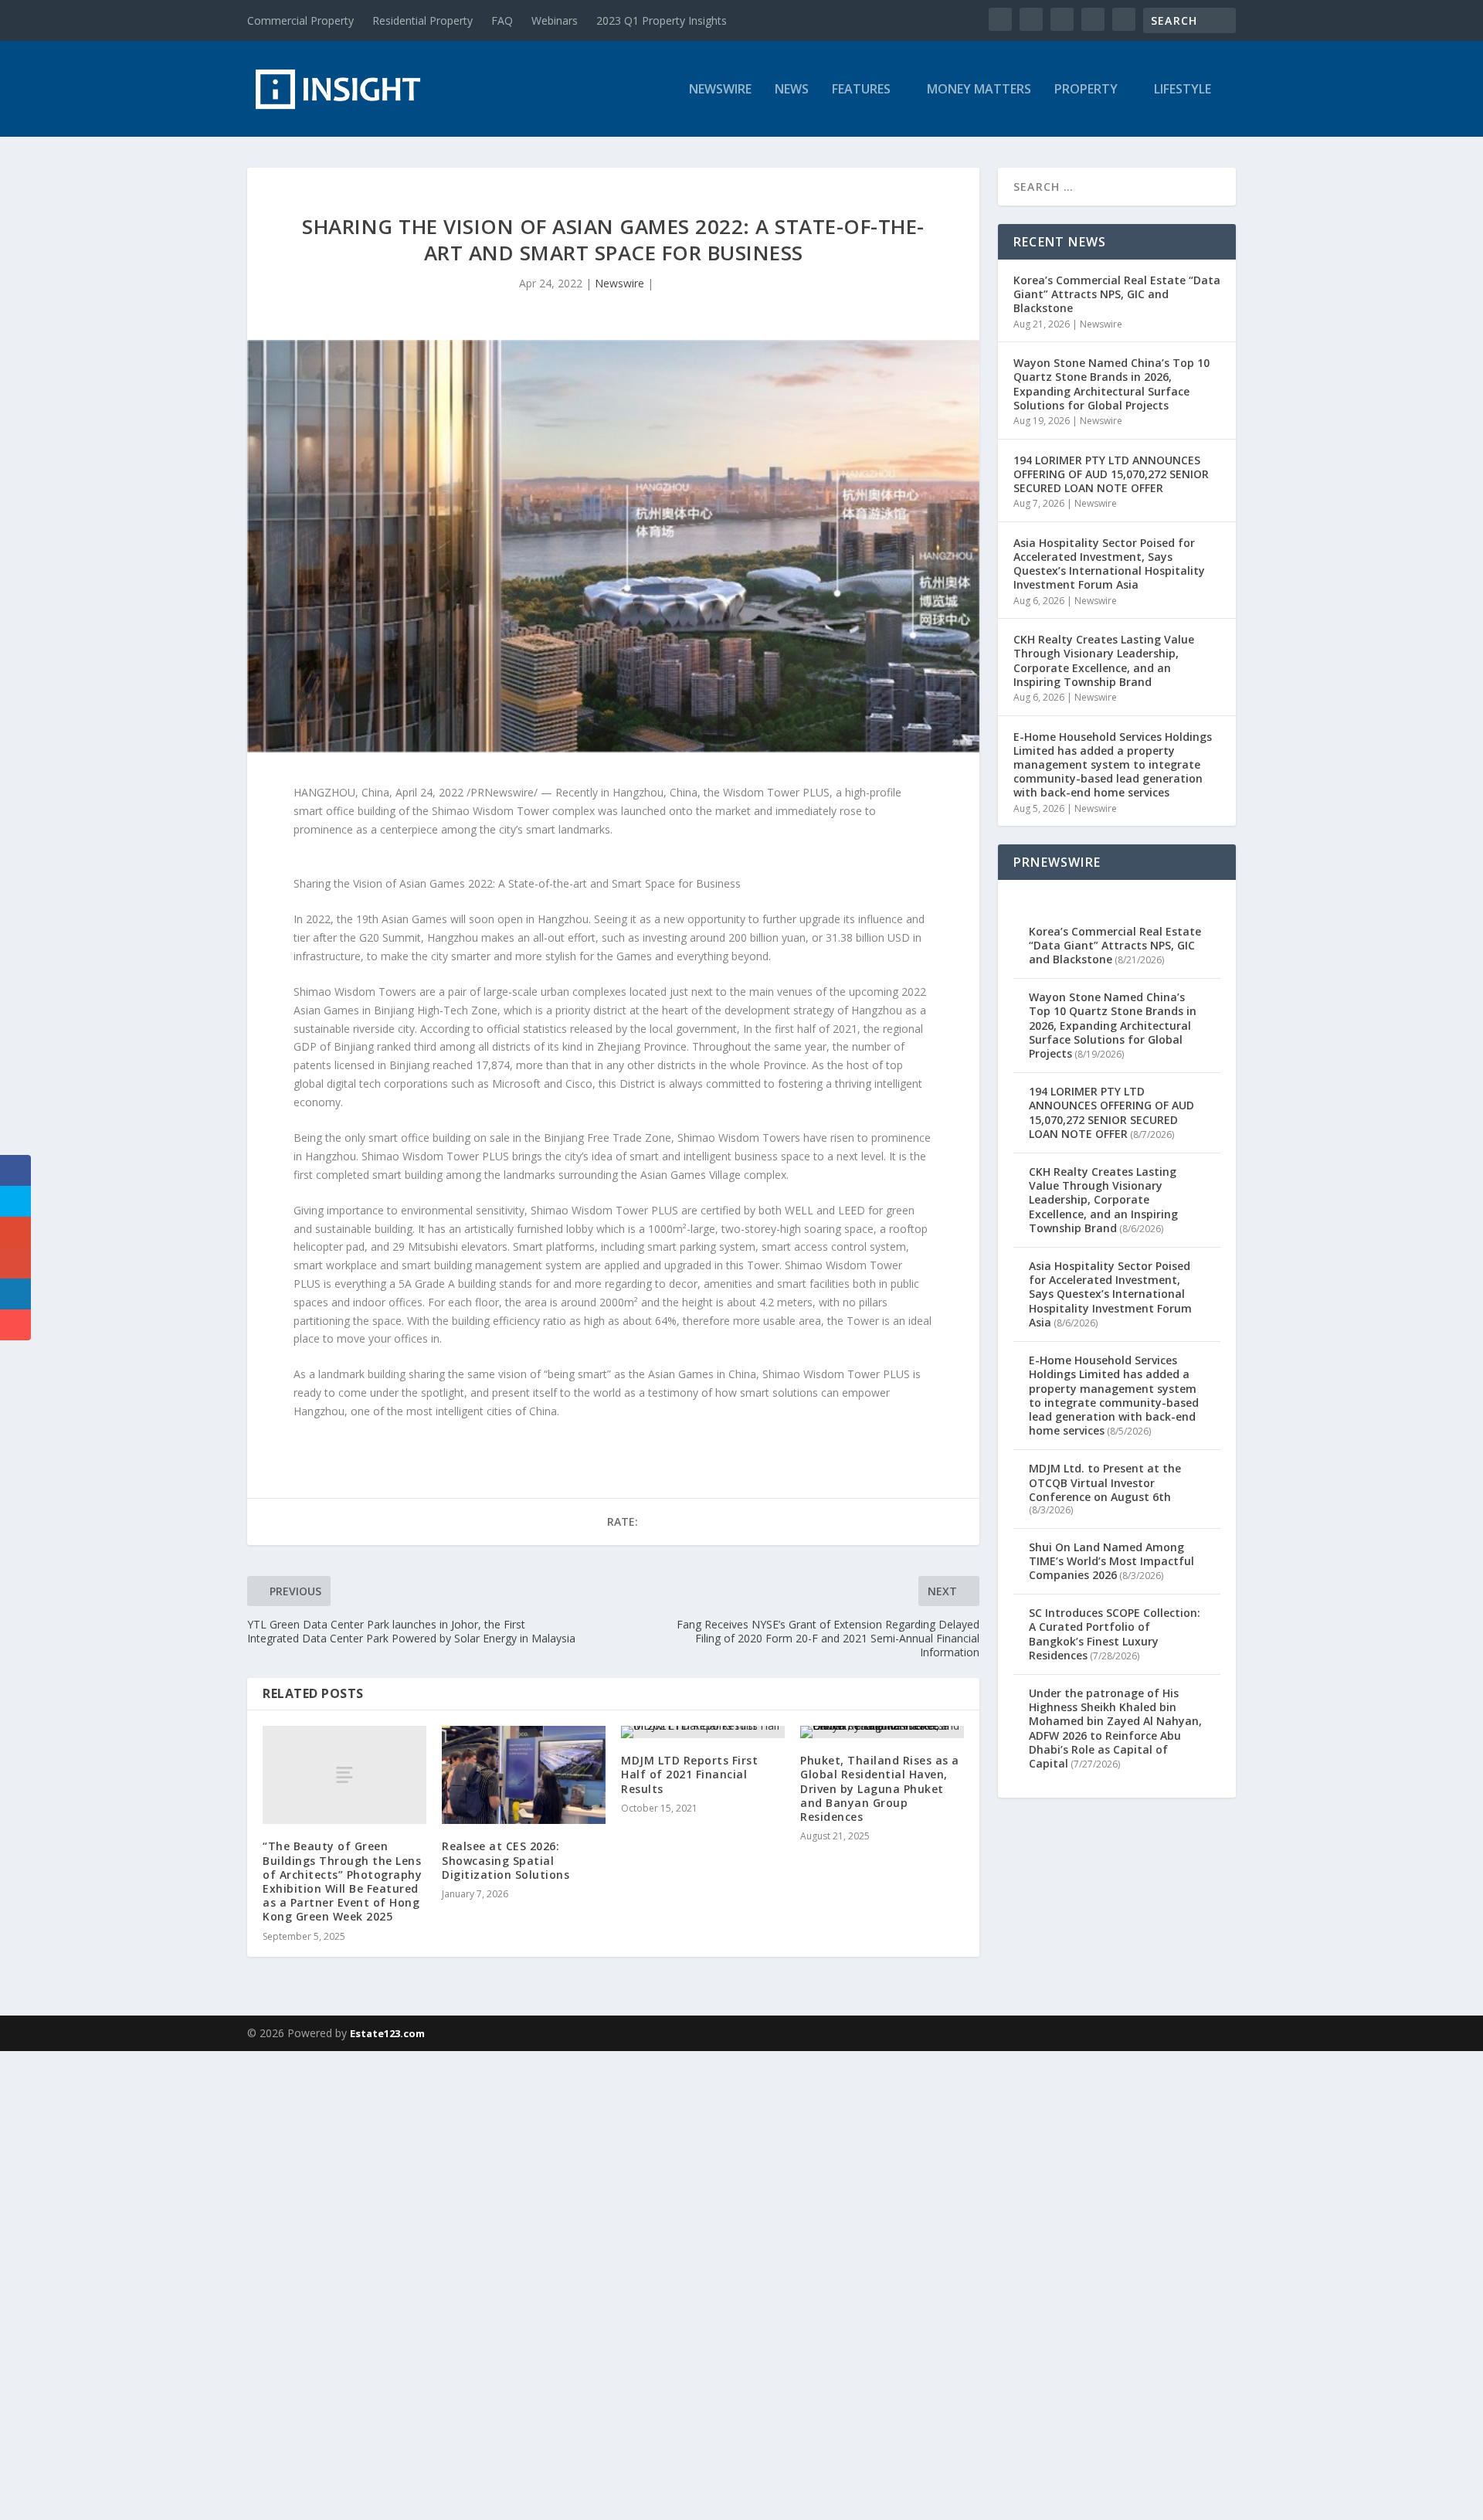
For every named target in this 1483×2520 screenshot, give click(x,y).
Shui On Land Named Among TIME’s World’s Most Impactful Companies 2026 (1111, 1561)
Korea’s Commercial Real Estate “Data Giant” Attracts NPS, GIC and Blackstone (1117, 294)
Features (861, 90)
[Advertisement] (463, 2283)
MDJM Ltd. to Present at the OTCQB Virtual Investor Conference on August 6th (1105, 1482)
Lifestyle (1183, 90)
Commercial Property (300, 20)
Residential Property (423, 20)
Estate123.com (387, 2033)
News (792, 90)
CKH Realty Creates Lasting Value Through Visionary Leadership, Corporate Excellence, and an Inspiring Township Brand (1104, 661)
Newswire (720, 90)
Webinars (555, 20)
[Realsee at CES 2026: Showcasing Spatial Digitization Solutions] (524, 1775)
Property (1086, 90)
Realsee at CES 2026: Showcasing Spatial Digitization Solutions (506, 1860)
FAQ (502, 20)
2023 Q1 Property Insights (662, 20)
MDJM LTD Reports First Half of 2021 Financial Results (689, 1774)
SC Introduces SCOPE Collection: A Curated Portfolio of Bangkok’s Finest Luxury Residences (1115, 1634)
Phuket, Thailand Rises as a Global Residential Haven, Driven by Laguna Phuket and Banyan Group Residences (880, 1788)
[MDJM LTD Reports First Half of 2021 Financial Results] (703, 1732)
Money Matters (979, 90)
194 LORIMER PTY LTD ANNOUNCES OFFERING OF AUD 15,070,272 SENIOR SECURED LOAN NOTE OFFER (1111, 474)
